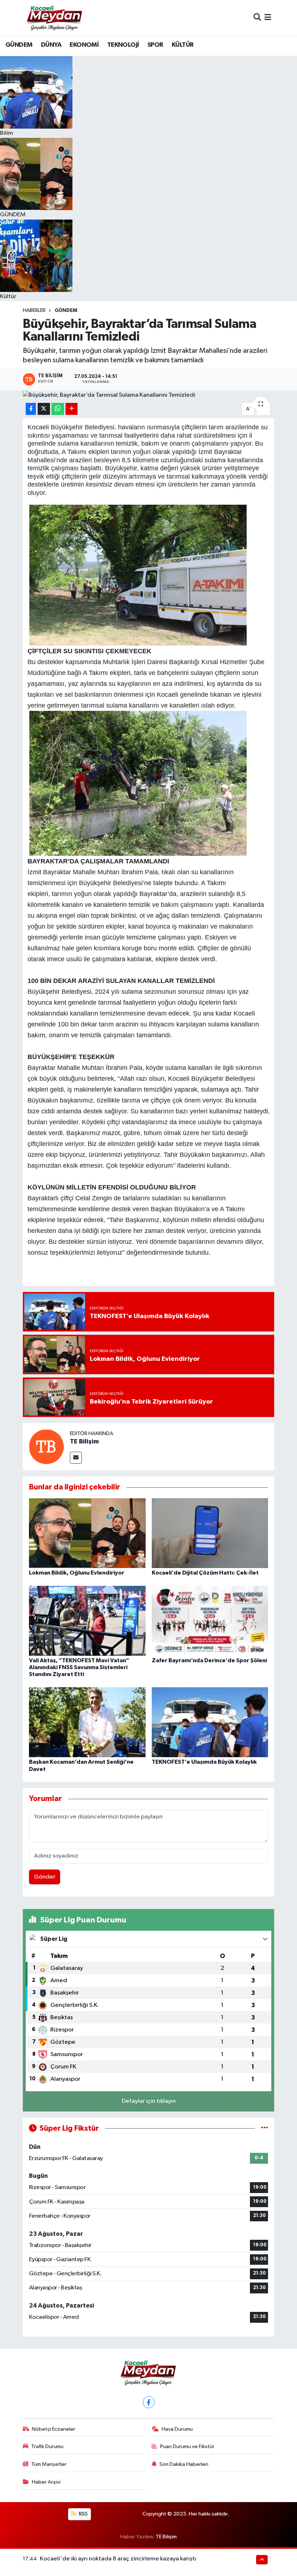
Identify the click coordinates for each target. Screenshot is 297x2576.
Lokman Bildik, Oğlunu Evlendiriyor (77, 1573)
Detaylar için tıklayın (149, 2101)
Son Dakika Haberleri (184, 2464)
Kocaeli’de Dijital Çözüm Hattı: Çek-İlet (205, 1573)
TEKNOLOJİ (123, 45)
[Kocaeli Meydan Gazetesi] (55, 18)
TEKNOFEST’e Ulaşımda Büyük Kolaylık (204, 1762)
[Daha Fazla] (72, 409)
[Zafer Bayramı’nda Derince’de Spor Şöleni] (210, 1620)
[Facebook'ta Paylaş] (31, 409)
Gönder (45, 1877)
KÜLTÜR (183, 45)
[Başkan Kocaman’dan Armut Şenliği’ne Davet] (87, 1722)
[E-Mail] (76, 1458)
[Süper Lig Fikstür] (265, 2128)
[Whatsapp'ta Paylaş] (58, 409)
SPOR (155, 45)
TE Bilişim (84, 1442)
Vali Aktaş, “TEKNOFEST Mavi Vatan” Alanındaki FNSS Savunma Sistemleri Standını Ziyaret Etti (79, 1667)
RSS (83, 2514)
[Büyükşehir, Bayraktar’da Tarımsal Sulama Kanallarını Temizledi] (149, 395)
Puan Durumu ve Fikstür (187, 2446)
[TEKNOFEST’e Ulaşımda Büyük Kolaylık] (210, 1722)
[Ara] (257, 18)
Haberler (34, 310)
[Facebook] (149, 2402)
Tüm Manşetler (49, 2464)
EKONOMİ (84, 45)
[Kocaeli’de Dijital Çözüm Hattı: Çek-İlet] (210, 1533)
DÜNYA (51, 45)
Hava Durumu (177, 2429)
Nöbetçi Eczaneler (54, 2429)
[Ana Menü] (268, 18)
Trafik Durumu (47, 2446)
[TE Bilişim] (46, 1447)
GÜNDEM (19, 45)
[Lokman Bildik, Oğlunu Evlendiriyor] (87, 1533)
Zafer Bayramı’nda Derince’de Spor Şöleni (209, 1660)
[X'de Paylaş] (44, 409)
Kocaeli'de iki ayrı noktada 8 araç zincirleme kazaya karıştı (118, 2559)
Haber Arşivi (46, 2482)
